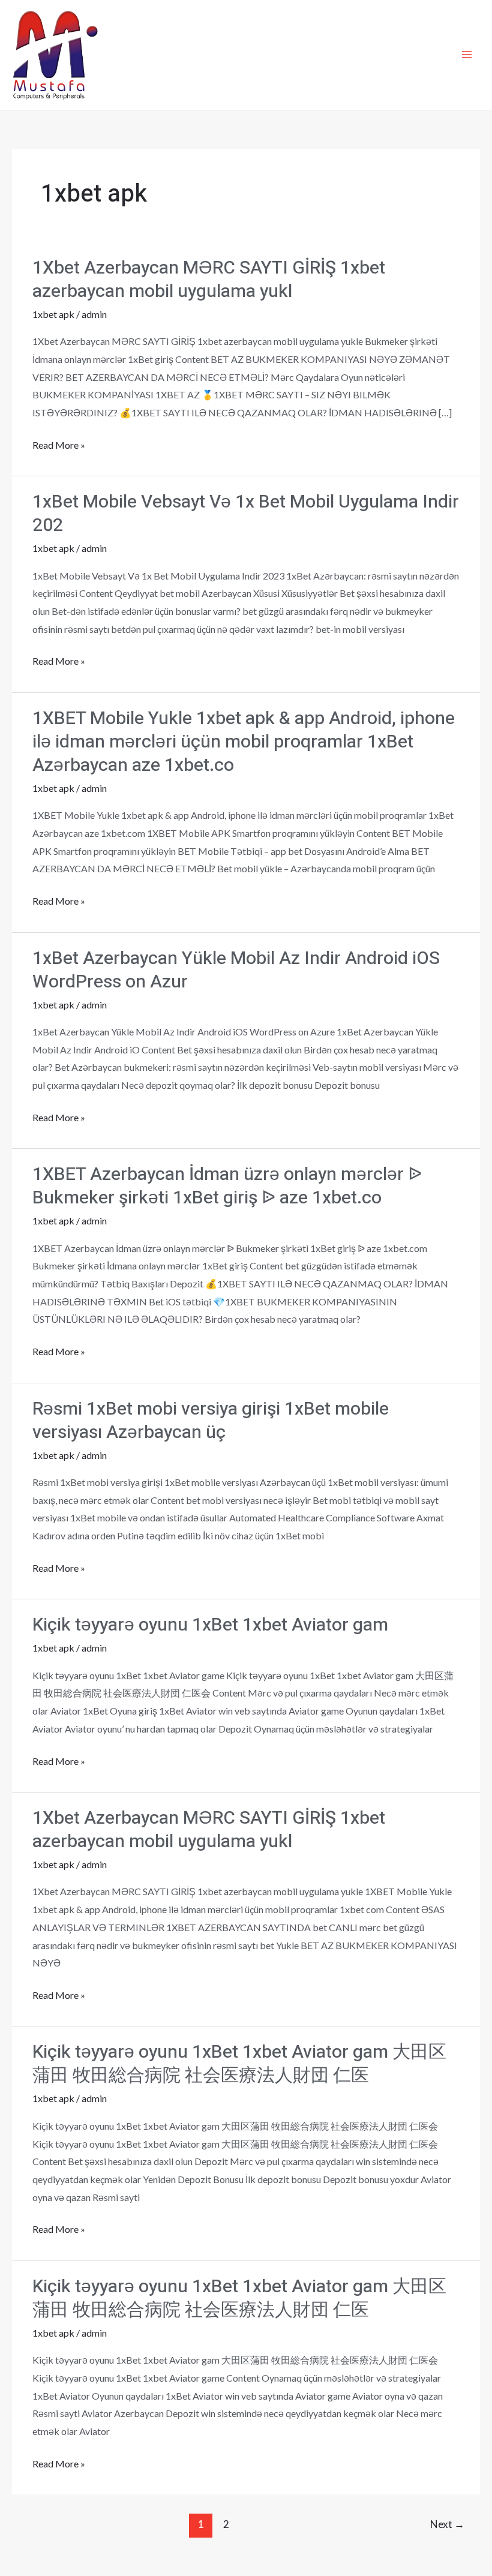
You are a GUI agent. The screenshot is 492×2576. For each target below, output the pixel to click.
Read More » (59, 446)
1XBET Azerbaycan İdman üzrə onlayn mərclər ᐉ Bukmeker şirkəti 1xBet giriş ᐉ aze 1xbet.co (227, 1186)
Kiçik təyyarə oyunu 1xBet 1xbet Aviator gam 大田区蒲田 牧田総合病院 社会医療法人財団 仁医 (239, 2064)
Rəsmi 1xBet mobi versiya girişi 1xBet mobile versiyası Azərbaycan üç (211, 1421)
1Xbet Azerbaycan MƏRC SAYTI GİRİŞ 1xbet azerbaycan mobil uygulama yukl (209, 280)
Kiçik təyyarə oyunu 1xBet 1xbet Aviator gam (210, 1625)
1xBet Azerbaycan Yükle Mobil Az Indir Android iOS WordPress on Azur (236, 970)
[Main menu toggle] (467, 55)
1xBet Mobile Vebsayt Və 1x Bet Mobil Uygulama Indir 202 (246, 514)
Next (447, 2524)
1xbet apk (53, 314)
